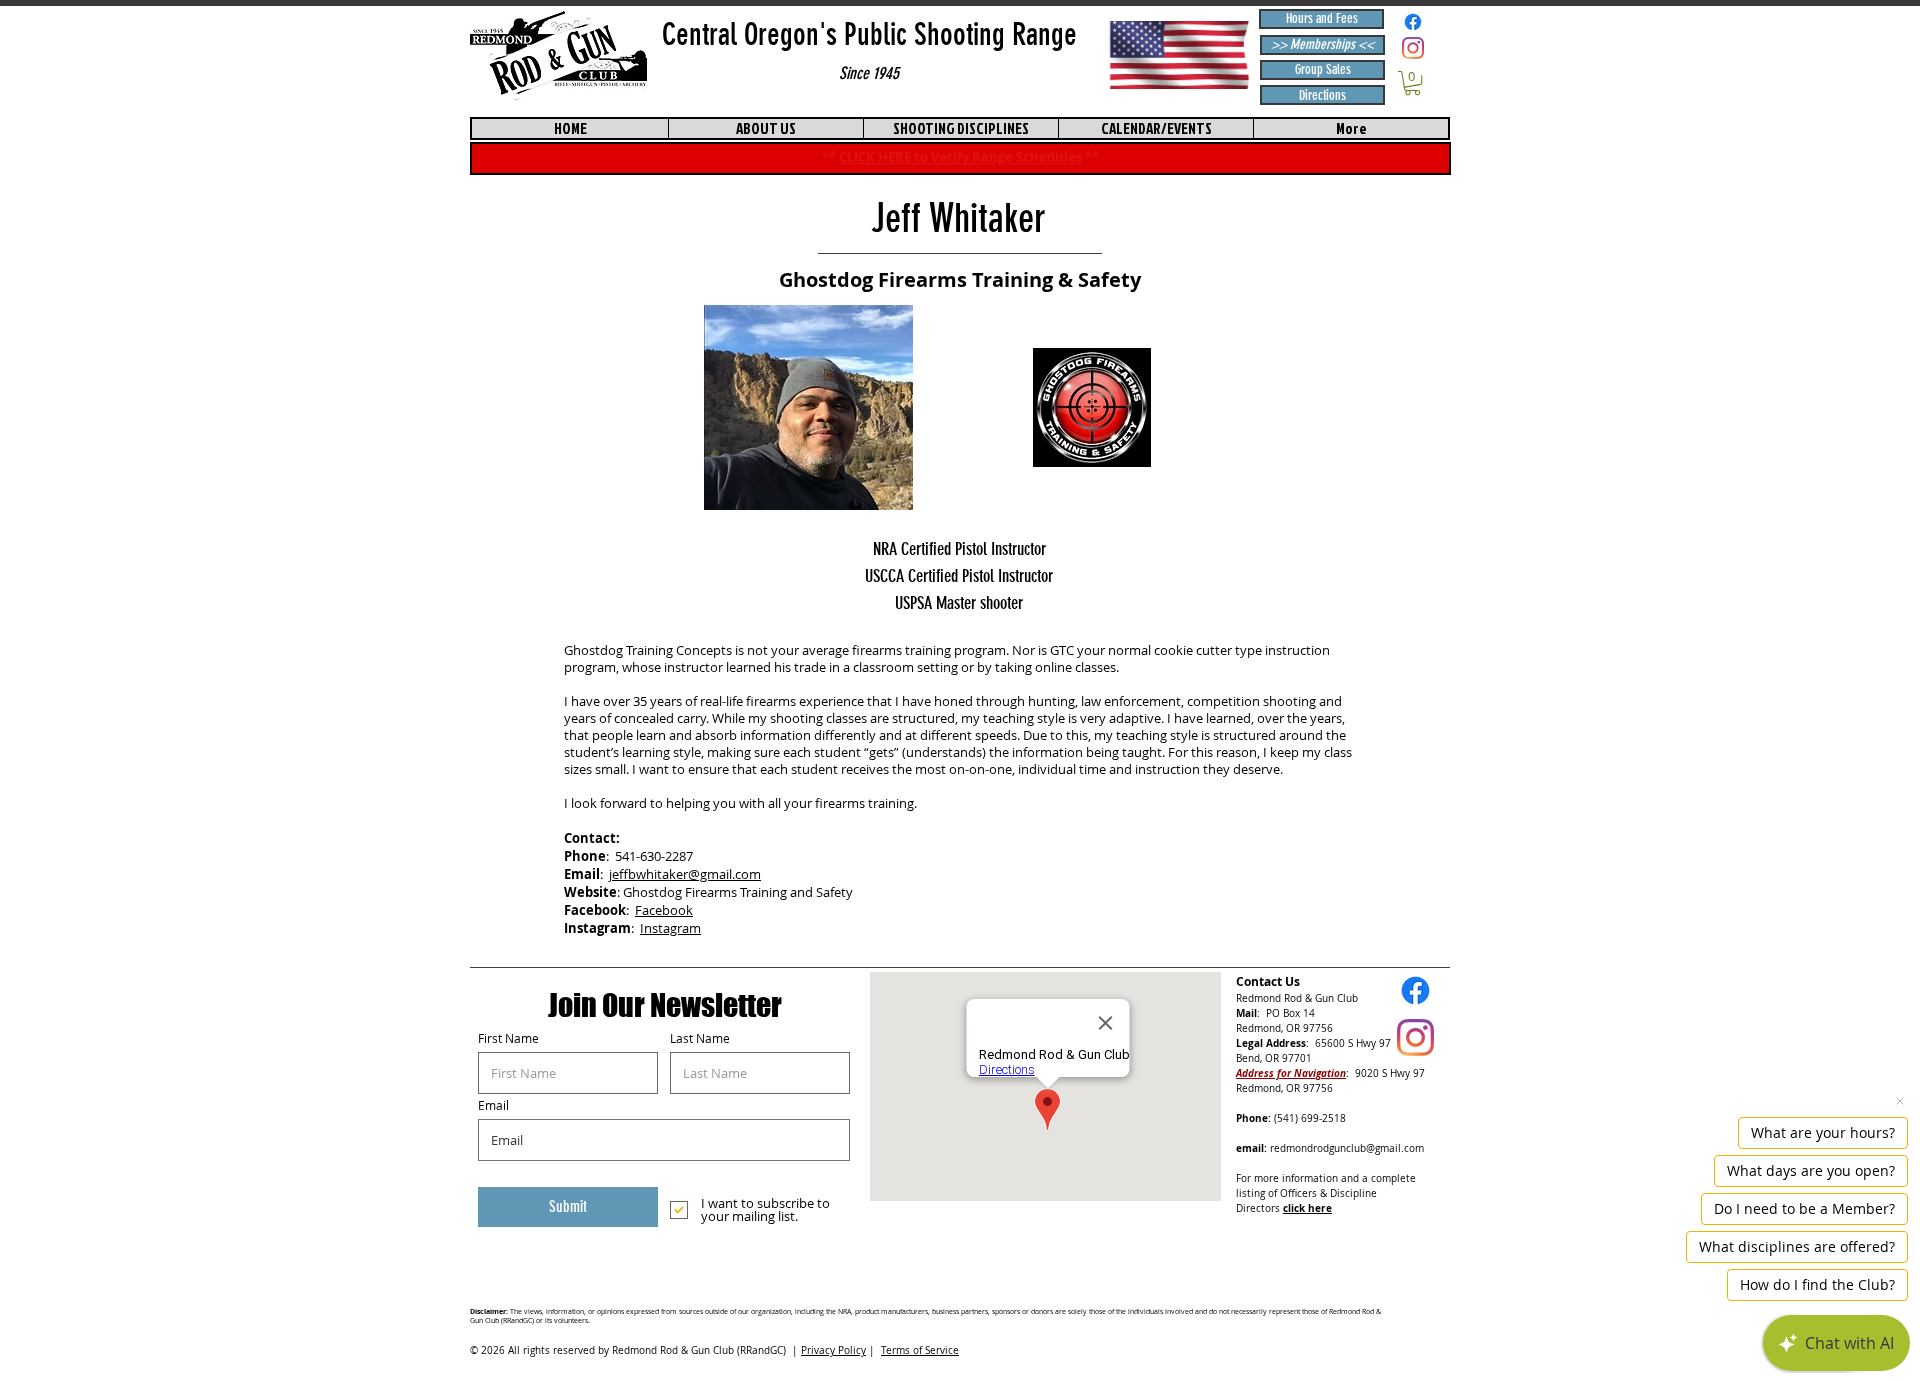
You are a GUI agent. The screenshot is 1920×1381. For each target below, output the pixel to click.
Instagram (670, 928)
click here (1307, 1208)
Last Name (700, 1038)
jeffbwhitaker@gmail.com (685, 874)
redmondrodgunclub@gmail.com (1347, 1148)
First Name (508, 1038)
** (1092, 157)
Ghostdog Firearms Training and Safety (738, 892)
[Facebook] (1413, 22)
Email (493, 1105)
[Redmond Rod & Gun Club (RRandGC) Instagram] (1413, 48)
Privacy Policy (833, 1350)
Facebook (664, 910)
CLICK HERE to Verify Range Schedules (960, 157)
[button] (1412, 83)
